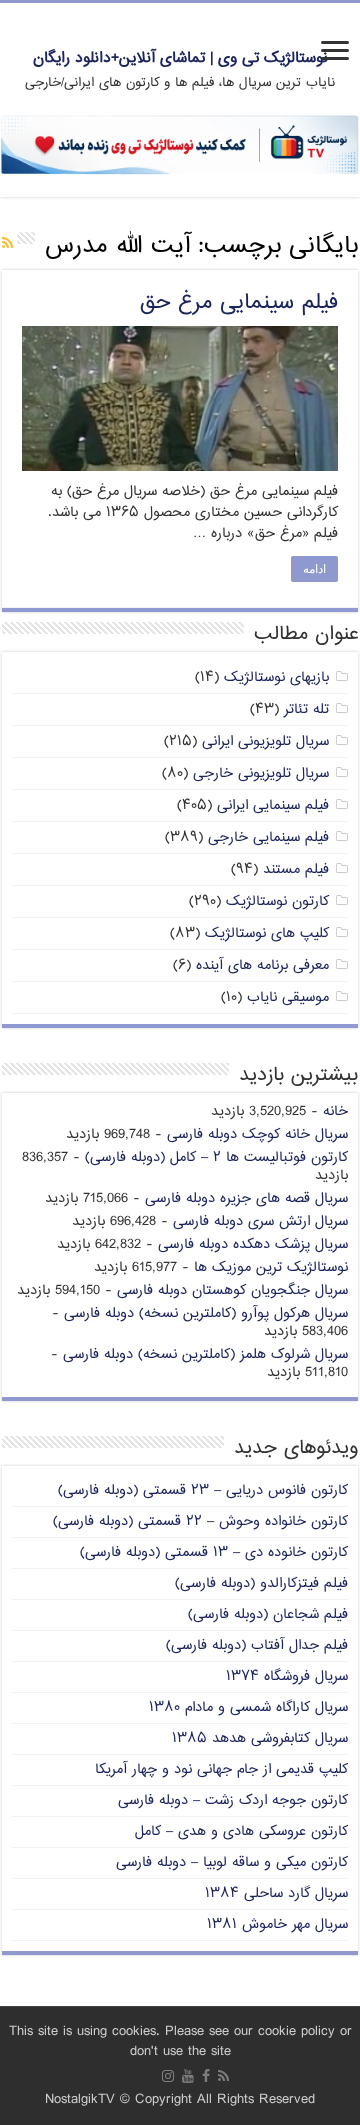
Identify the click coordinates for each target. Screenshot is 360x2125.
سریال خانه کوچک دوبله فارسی (257, 1134)
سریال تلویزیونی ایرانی (265, 741)
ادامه (314, 569)
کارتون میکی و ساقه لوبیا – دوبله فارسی (232, 1862)
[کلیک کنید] (180, 145)
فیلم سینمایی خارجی (268, 837)
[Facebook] (206, 2076)
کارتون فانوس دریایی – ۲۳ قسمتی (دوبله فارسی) (203, 1490)
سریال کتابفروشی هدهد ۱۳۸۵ (260, 1738)
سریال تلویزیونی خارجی (261, 773)
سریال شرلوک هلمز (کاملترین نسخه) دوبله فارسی (205, 1354)
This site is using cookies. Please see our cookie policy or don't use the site (180, 2041)
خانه (335, 1111)
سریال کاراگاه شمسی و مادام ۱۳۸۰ (248, 1707)
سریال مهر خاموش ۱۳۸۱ (277, 1924)
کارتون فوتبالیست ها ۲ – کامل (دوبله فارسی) (216, 1157)
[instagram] (168, 2076)
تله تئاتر (306, 709)
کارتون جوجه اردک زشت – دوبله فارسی (233, 1800)
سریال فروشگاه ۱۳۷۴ (287, 1676)
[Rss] (223, 2076)
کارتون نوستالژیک (277, 901)
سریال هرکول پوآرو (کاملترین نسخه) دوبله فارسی (206, 1313)
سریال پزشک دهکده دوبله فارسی (253, 1244)
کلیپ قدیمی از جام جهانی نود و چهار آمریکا (221, 1769)
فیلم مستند (296, 869)
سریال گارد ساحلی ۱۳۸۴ (276, 1893)
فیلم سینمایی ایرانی (273, 805)
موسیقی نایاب (288, 997)
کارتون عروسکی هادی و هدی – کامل (241, 1831)
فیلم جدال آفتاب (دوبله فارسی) (257, 1645)
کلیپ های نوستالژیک (267, 933)
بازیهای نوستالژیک (276, 677)
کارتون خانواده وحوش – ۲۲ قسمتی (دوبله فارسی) (200, 1521)
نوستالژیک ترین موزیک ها (271, 1267)
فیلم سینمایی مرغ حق (239, 303)
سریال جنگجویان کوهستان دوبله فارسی (232, 1290)
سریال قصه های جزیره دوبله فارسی (246, 1198)
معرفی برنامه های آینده (262, 965)
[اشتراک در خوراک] (7, 244)
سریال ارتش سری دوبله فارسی (260, 1221)
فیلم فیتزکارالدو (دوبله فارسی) (261, 1583)
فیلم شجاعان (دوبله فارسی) (268, 1614)
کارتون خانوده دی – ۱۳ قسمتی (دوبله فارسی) (214, 1552)
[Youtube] (188, 2076)
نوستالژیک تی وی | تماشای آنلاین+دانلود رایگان (180, 58)
